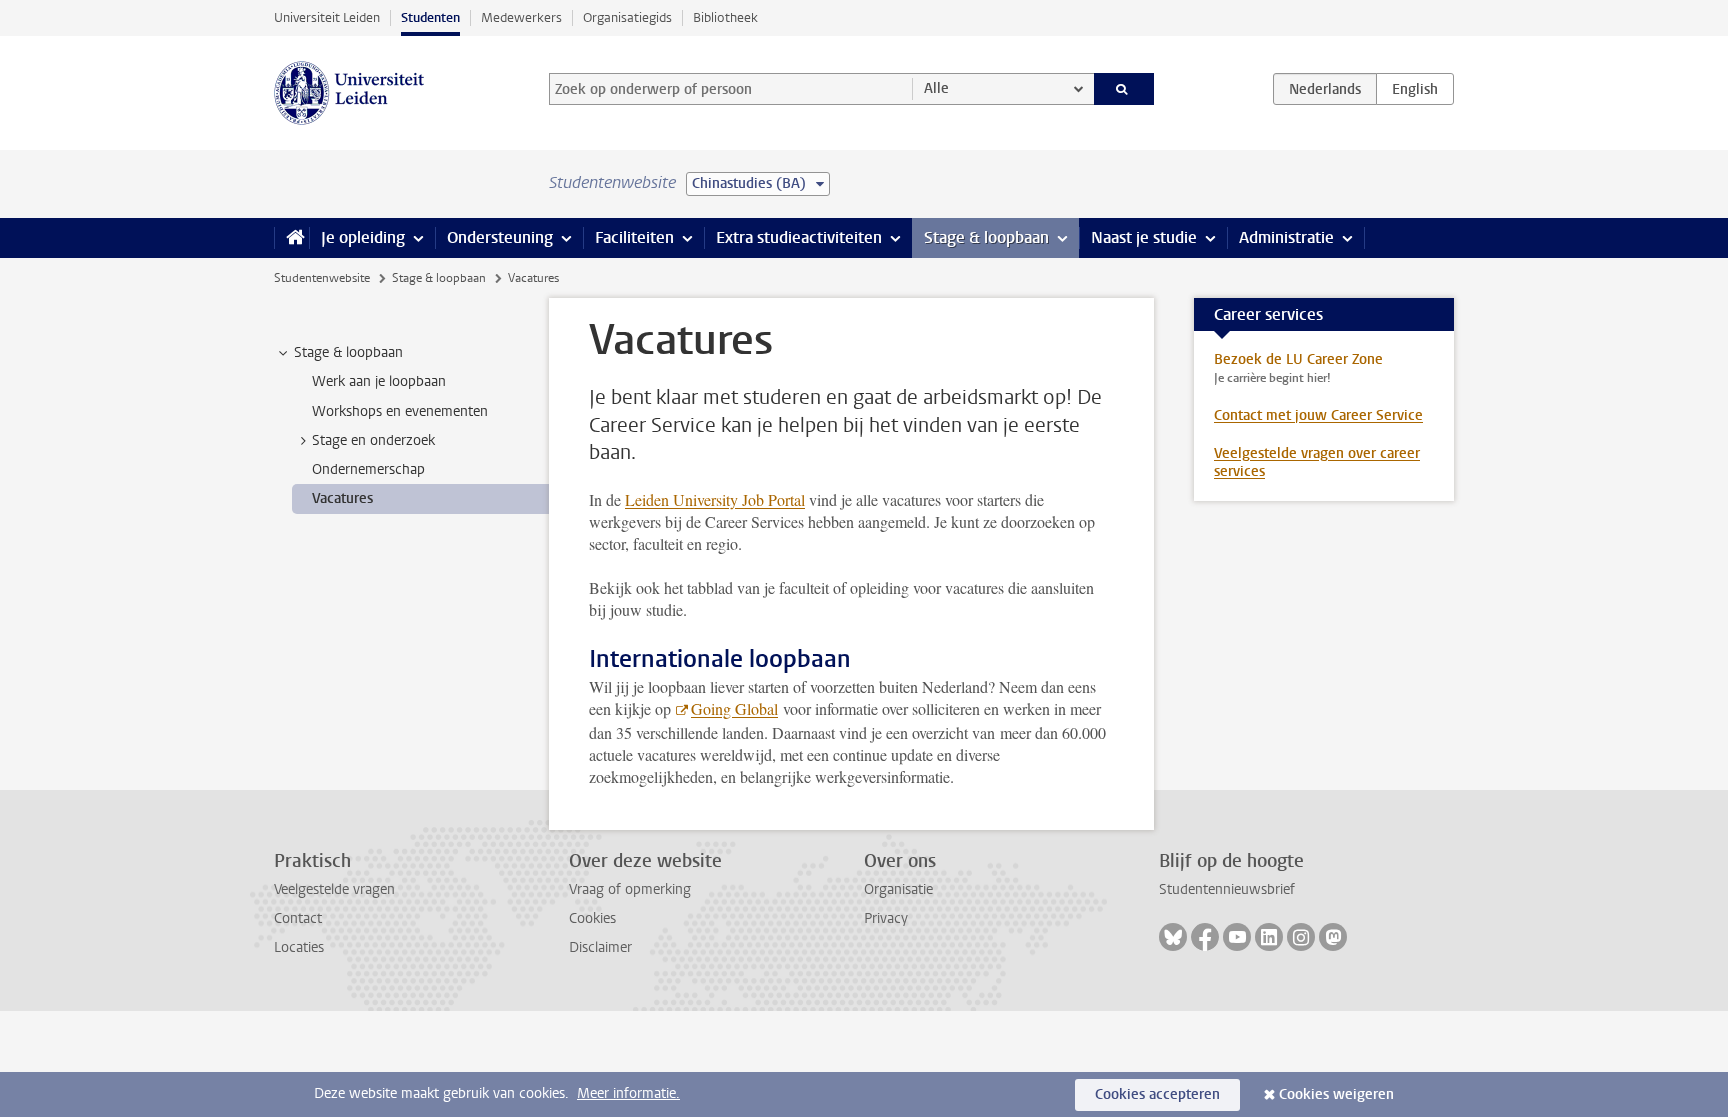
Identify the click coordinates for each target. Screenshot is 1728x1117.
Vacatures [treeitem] (342, 498)
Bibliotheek (725, 17)
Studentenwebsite (322, 278)
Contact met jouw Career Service (1318, 415)
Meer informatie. (628, 1093)
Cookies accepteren (1157, 1094)
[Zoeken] (1124, 89)
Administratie (1286, 237)
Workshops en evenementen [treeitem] (400, 411)
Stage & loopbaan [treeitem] (348, 352)
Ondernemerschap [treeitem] (368, 469)
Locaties (299, 947)
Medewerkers (521, 17)
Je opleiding (363, 237)
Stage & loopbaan (986, 237)
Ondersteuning (500, 237)
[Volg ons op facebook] (1205, 937)
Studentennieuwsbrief (1227, 889)
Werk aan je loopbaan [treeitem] (379, 381)
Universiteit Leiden (327, 17)
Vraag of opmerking (630, 889)
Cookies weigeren (1336, 1094)
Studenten (430, 17)
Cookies (592, 918)
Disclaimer (600, 947)
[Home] (291, 238)
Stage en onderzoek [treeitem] (373, 440)
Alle (936, 88)
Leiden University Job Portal (715, 499)
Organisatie (898, 889)
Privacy (886, 918)
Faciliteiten (634, 237)
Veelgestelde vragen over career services (1317, 462)
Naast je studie (1144, 237)
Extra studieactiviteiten (799, 237)
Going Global (734, 708)
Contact (298, 918)
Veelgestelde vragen (334, 889)
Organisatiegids (627, 17)
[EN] (1415, 89)
